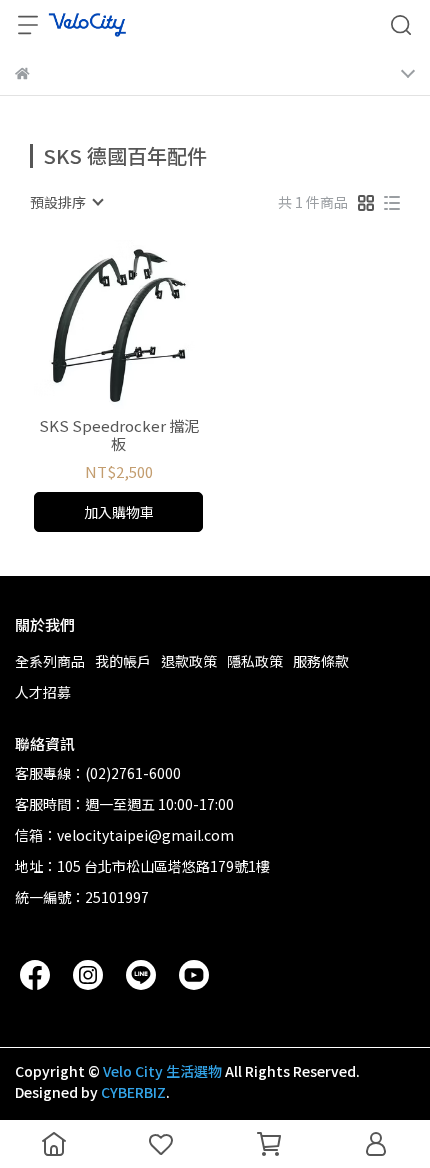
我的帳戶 (123, 661)
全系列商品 (50, 661)
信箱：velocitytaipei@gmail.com (124, 835)
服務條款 (321, 661)
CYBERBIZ (133, 1092)
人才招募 (43, 692)
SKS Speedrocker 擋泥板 (119, 435)
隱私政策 (255, 661)
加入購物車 (119, 512)
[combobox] (66, 202)
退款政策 (189, 661)
